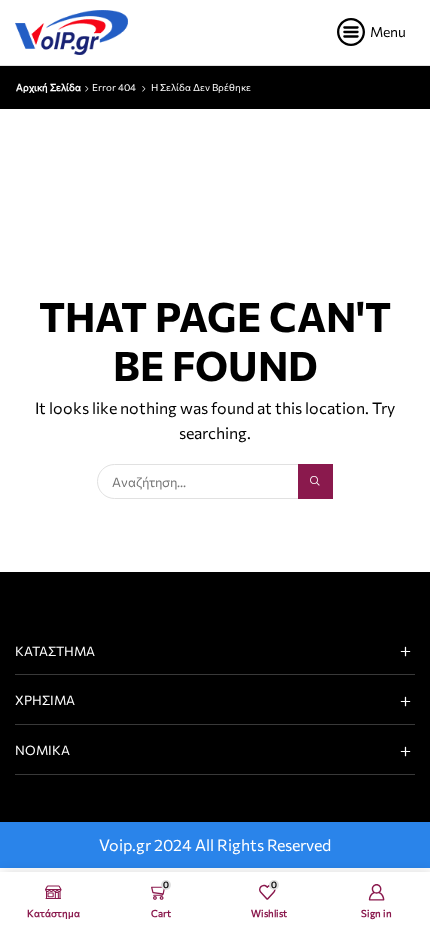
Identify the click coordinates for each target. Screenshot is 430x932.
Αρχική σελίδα (48, 87)
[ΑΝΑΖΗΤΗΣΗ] (315, 481)
